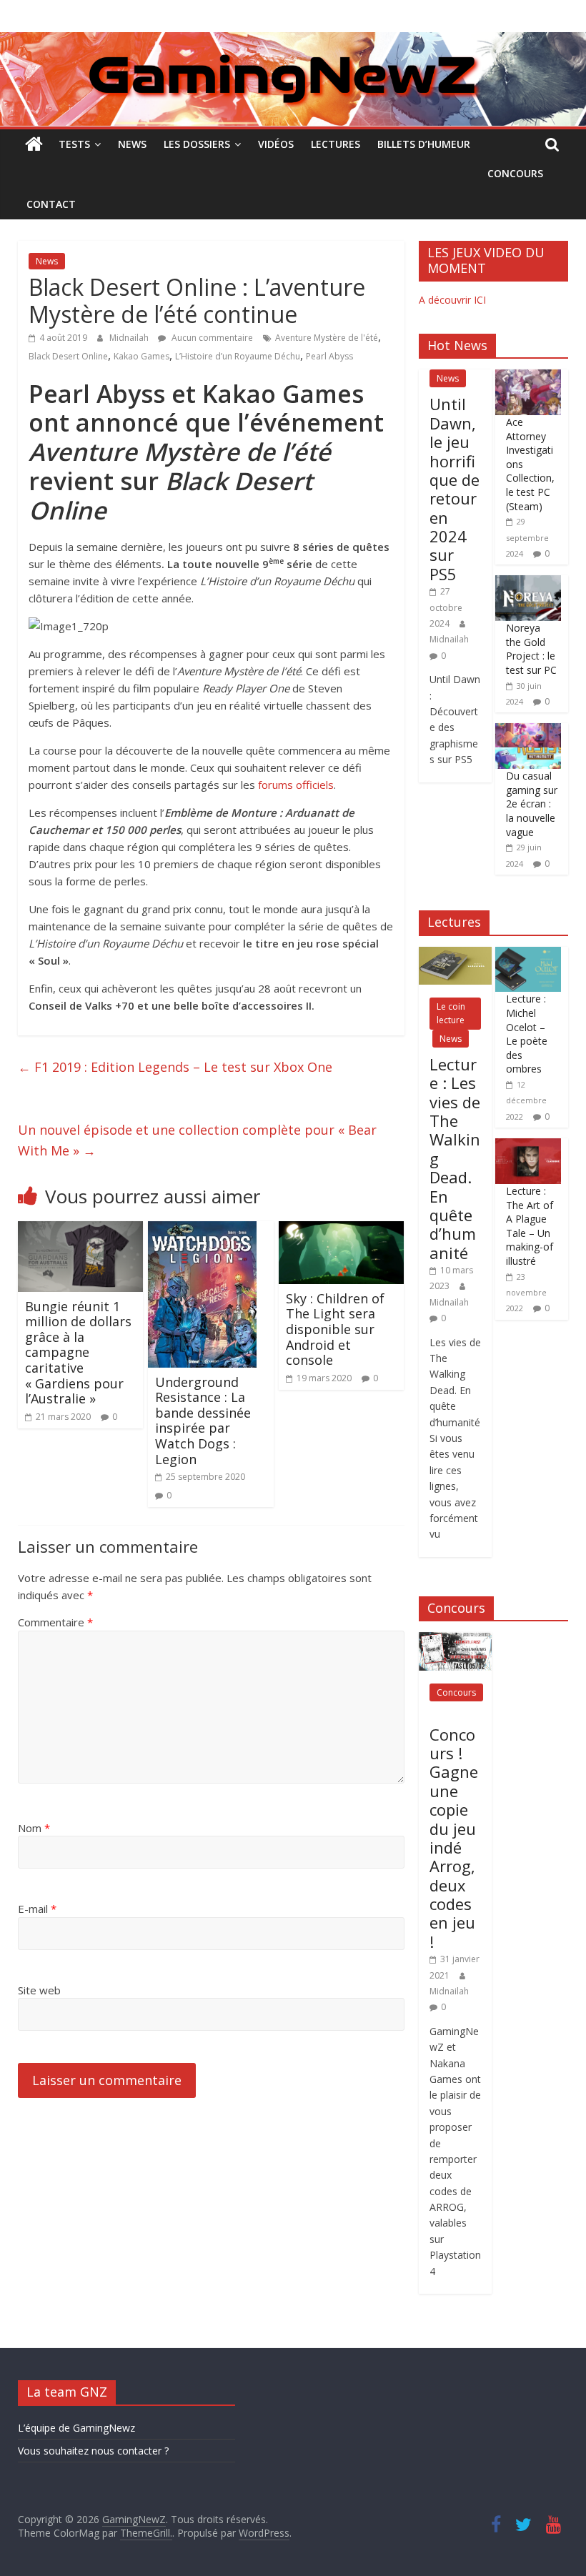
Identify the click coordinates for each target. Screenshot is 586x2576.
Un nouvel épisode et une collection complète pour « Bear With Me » (197, 1140)
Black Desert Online (68, 356)
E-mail (37, 1909)
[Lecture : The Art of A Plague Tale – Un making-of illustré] (528, 1146)
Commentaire (55, 1622)
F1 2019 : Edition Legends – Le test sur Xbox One (175, 1067)
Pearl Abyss (329, 356)
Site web (39, 1990)
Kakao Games (141, 356)
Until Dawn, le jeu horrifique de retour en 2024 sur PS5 (455, 489)
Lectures (336, 144)
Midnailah (130, 338)
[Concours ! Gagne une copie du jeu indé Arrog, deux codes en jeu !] (455, 1640)
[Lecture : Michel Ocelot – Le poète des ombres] (528, 954)
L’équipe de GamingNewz (76, 2428)
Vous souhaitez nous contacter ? (93, 2451)
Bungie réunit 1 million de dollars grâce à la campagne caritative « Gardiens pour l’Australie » (78, 1353)
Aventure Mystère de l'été (327, 338)
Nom (34, 1828)
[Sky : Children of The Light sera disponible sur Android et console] (342, 1230)
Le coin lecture (451, 1013)
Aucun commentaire (211, 338)
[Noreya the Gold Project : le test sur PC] (528, 583)
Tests (74, 144)
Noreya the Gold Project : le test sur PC (531, 649)
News (132, 144)
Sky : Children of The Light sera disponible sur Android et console (335, 1329)
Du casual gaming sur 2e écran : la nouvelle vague (532, 804)
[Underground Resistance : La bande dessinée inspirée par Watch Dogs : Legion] (202, 1230)
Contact (51, 204)
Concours (515, 173)
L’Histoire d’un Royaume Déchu (238, 356)
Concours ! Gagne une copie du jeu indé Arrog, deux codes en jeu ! (454, 1838)
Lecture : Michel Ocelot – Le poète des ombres (527, 1034)
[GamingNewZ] (293, 41)
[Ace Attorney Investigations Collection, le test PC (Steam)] (528, 377)
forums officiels (296, 785)
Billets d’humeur (424, 144)
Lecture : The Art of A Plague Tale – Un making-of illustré (530, 1226)
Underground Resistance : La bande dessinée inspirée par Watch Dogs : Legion (203, 1421)
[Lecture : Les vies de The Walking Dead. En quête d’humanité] (455, 954)
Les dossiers (197, 144)
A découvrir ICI (452, 300)
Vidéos (276, 144)
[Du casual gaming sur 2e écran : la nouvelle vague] (528, 731)
